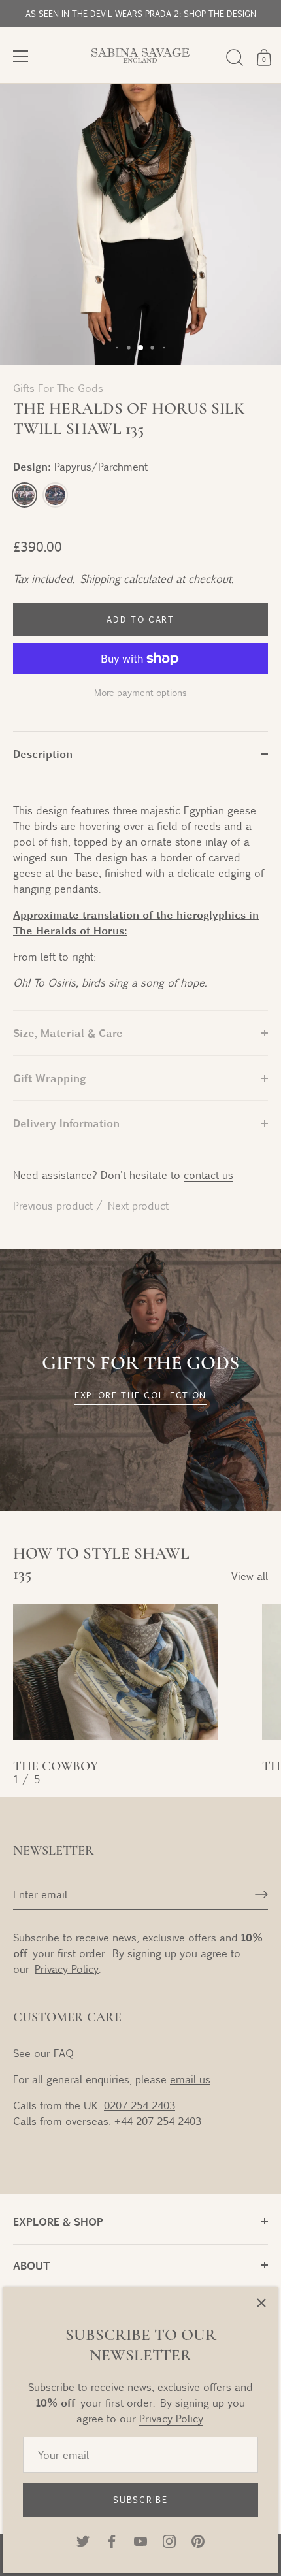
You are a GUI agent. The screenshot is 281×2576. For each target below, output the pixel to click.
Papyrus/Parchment (25, 495)
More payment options (140, 692)
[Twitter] (83, 2540)
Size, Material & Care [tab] (68, 1033)
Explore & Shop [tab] (58, 2221)
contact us (208, 1175)
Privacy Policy (171, 2418)
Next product (138, 1205)
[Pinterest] (198, 2540)
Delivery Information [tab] (66, 1123)
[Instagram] (169, 2540)
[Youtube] (140, 2540)
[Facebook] (112, 2540)
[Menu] (21, 56)
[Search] (235, 58)
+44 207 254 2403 (158, 2121)
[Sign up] (261, 1894)
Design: (80, 466)
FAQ (64, 2053)
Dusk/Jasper (55, 495)
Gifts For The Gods (58, 388)
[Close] (261, 2303)
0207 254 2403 (140, 2105)
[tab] (140, 893)
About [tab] (31, 2265)
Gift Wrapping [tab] (49, 1078)
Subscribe (140, 2500)
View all (250, 1576)
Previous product (55, 1205)
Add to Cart (140, 619)
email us (190, 2079)
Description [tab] (43, 754)
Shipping (99, 579)
